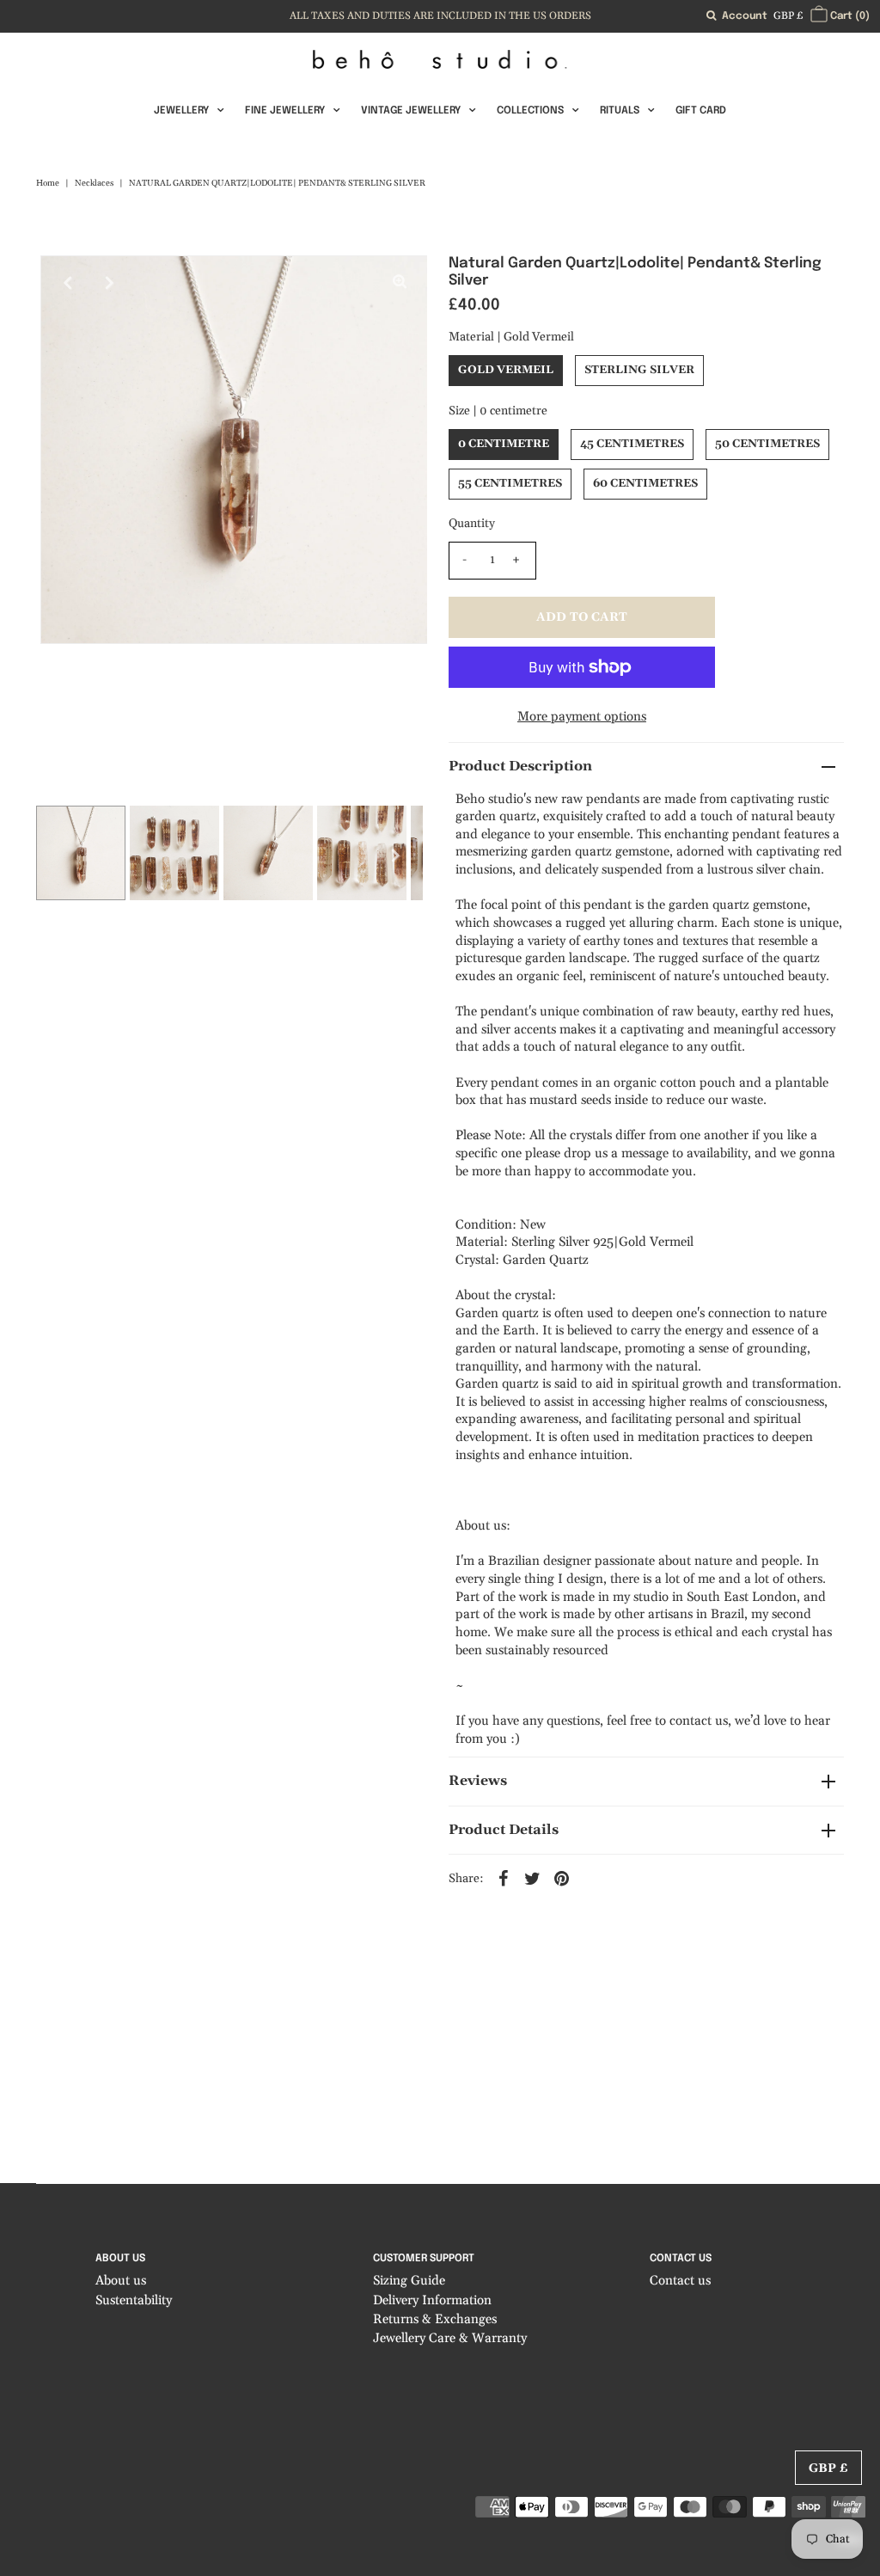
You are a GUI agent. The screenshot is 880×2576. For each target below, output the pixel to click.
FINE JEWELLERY (285, 111)
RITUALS (620, 111)
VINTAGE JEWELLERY (411, 111)
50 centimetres (767, 444)
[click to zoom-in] (400, 283)
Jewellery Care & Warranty (450, 2338)
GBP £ (788, 16)
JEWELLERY (181, 111)
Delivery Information (432, 2300)
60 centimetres (645, 483)
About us (121, 2281)
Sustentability (134, 2300)
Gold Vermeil (506, 370)
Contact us (680, 2281)
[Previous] (68, 283)
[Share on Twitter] (533, 1878)
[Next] (110, 283)
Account (745, 16)
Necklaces (94, 183)
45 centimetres (632, 444)
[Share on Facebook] (504, 1878)
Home (48, 183)
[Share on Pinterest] (562, 1878)
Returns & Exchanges (435, 2319)
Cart (849, 16)
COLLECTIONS (530, 111)
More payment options (582, 717)
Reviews (478, 1781)
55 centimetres (510, 483)
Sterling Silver (639, 370)
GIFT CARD (701, 111)
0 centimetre (504, 444)
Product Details (504, 1830)
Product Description (520, 766)
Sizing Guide (409, 2281)
